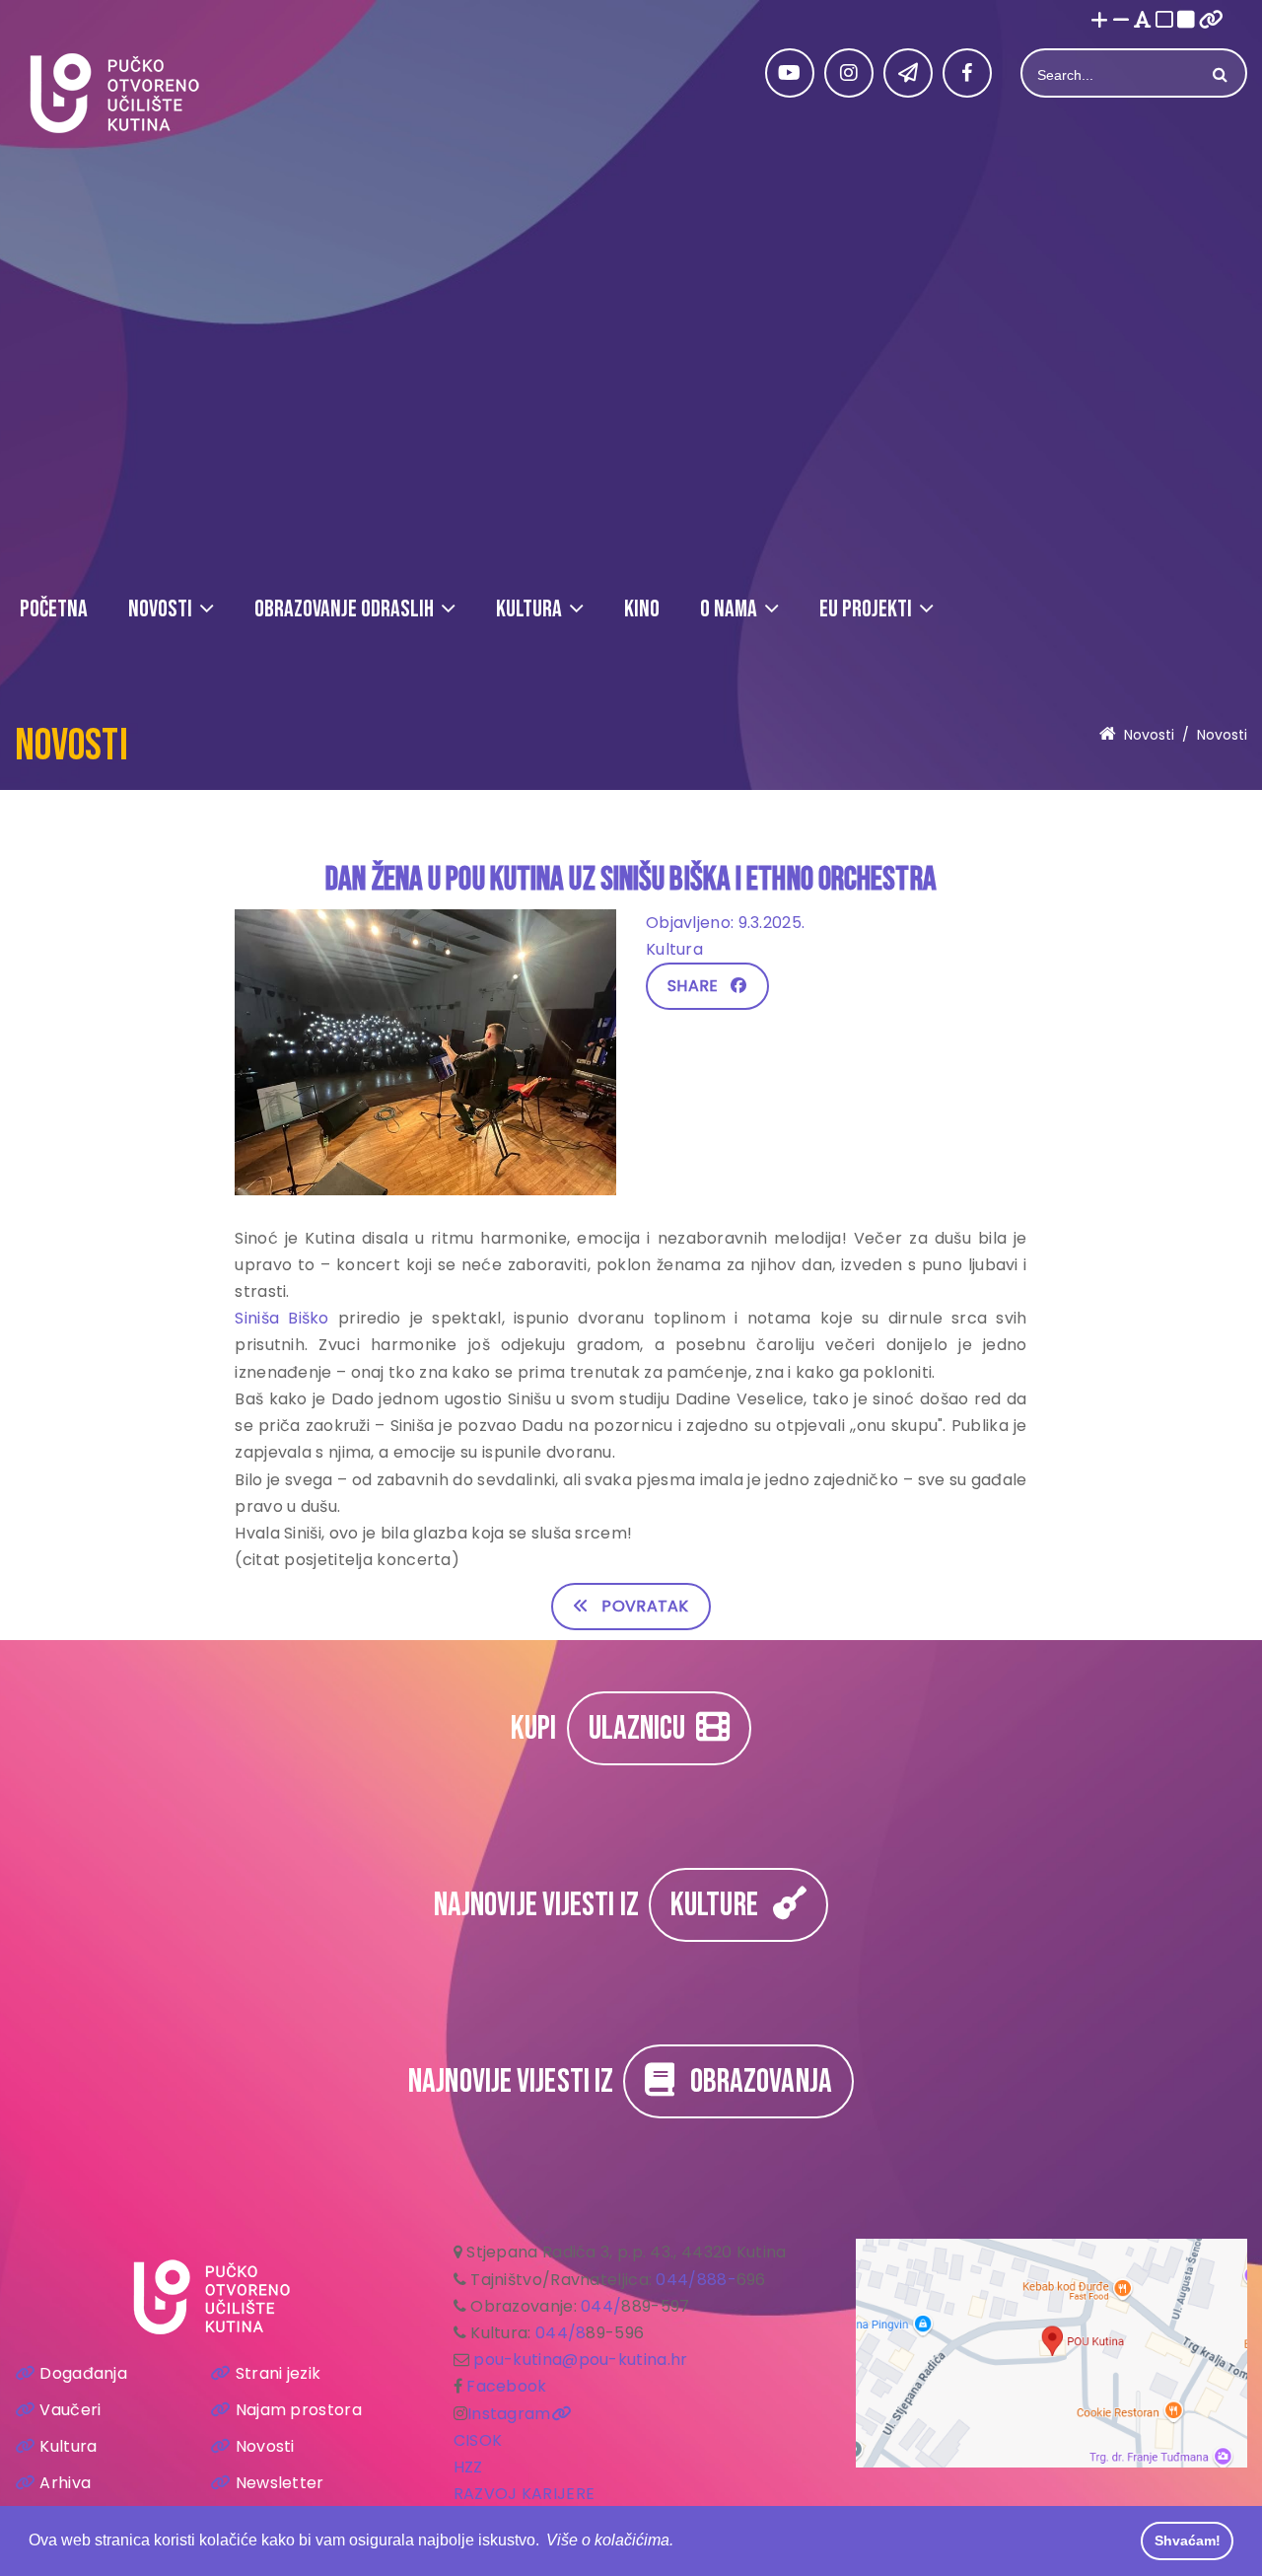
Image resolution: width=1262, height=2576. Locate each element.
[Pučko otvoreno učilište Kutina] (113, 93)
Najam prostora (299, 2410)
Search (1218, 75)
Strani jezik (278, 2373)
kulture (722, 1905)
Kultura (68, 2446)
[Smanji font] (1121, 21)
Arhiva (65, 2483)
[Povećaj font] (1099, 21)
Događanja (83, 2373)
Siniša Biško (281, 1318)
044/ (601, 2306)
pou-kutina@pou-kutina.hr (580, 2360)
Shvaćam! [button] (1188, 2540)
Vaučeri (70, 2410)
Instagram (509, 2414)
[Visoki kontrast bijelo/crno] (1164, 21)
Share (699, 986)
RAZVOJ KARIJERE (525, 2494)
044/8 (561, 2333)
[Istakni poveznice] (1211, 21)
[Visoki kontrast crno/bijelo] (1186, 21)
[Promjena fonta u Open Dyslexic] (1143, 21)
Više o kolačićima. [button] (610, 2540)
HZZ (468, 2467)
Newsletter (280, 2483)
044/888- (696, 2280)
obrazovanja (753, 2081)
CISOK (478, 2440)
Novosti (265, 2446)
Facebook (506, 2386)
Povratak (638, 1606)
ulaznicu (642, 1728)
